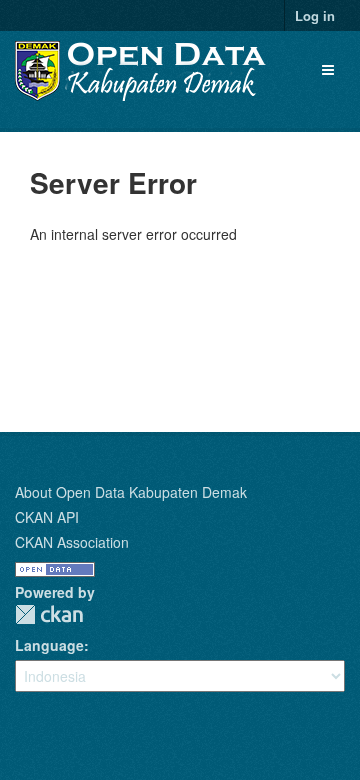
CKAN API (47, 517)
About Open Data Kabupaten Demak (131, 492)
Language (49, 645)
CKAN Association (72, 542)
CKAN (49, 614)
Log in (315, 15)
